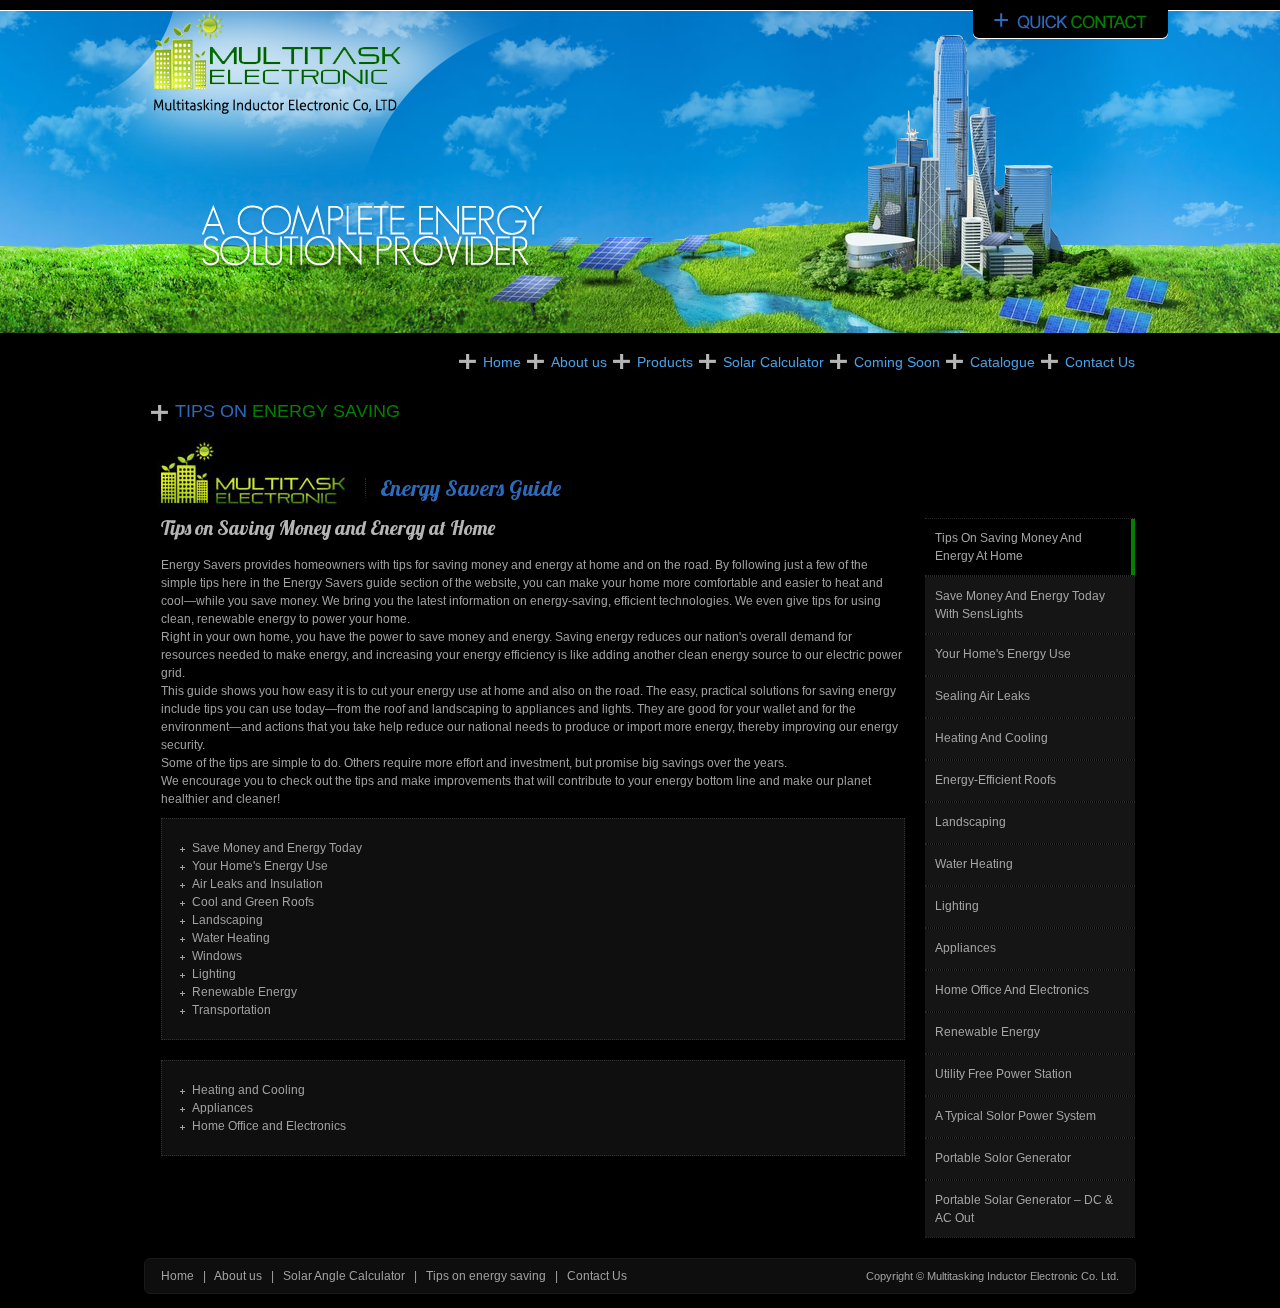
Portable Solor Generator (1003, 1158)
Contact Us (1100, 362)
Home (502, 362)
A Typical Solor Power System (1015, 1116)
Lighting (957, 906)
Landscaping (970, 822)
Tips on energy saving (486, 1276)
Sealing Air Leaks (982, 696)
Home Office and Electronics (1012, 990)
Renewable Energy (987, 1032)
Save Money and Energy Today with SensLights (1020, 605)
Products (665, 362)
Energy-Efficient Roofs (995, 780)
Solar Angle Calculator (344, 1276)
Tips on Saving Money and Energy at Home (1008, 547)
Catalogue (1002, 362)
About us (579, 362)
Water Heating (974, 864)
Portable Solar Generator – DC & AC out (1024, 1209)
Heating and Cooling (991, 738)
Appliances (965, 948)
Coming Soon (897, 362)
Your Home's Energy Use (1003, 654)
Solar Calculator (773, 362)
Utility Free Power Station (1003, 1074)
